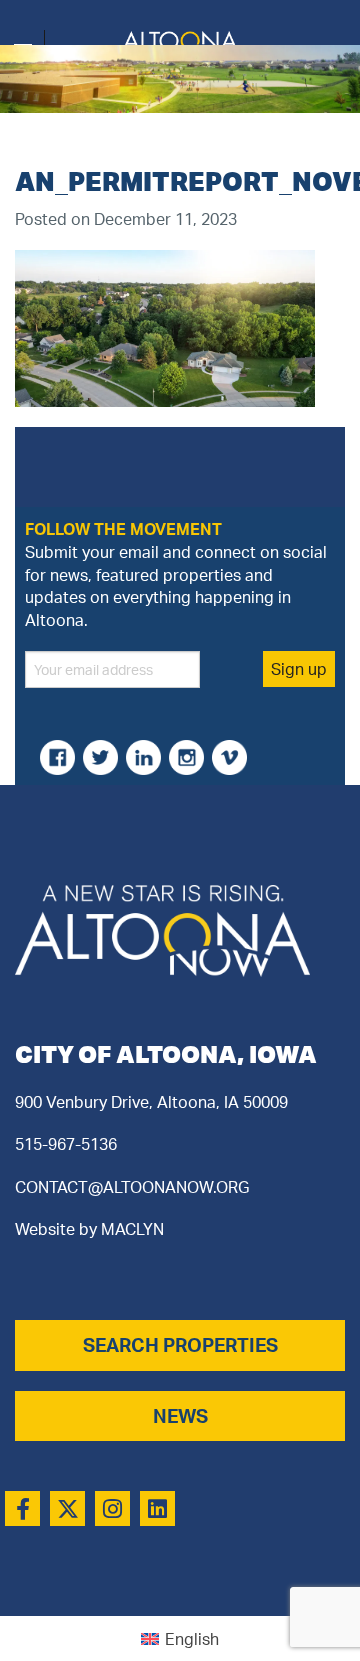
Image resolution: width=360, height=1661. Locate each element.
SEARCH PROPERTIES (180, 1345)
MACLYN (132, 1229)
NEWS (180, 1416)
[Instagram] (112, 1508)
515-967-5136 (66, 1144)
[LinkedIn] (157, 1508)
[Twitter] (67, 1508)
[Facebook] (22, 1508)
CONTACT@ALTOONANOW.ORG (132, 1187)
